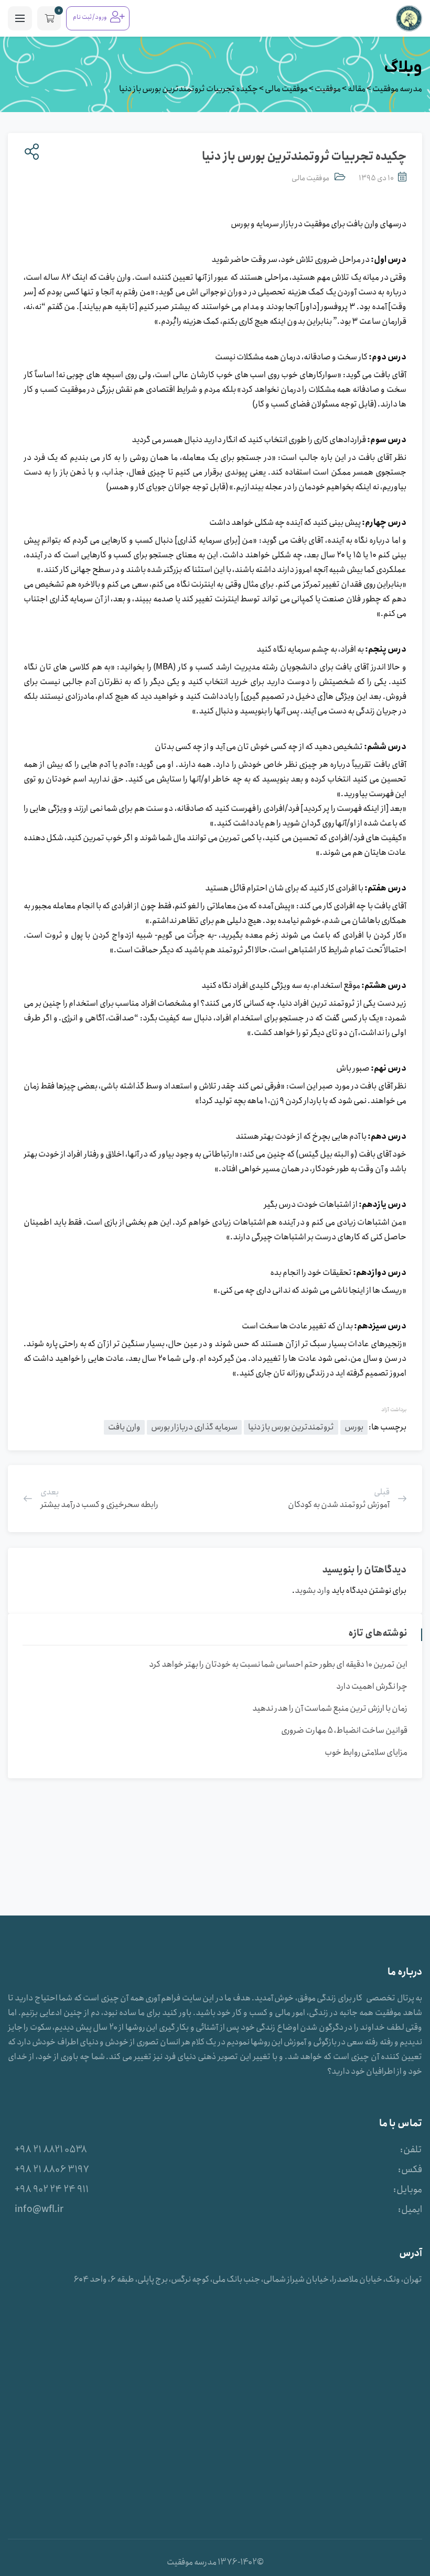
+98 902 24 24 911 (52, 2189)
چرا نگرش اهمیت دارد (372, 1686)
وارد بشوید (313, 1590)
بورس (354, 1427)
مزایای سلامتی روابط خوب (366, 1752)
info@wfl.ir (39, 2209)
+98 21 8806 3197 (52, 2170)
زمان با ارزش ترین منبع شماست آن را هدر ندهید (330, 1708)
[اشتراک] (30, 152)
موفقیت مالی (310, 178)
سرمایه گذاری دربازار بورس (194, 1427)
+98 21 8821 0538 (51, 2150)
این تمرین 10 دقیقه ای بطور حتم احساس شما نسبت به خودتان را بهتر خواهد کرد (278, 1664)
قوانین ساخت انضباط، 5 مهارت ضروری (344, 1730)
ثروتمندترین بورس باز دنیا (291, 1427)
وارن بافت (124, 1427)
